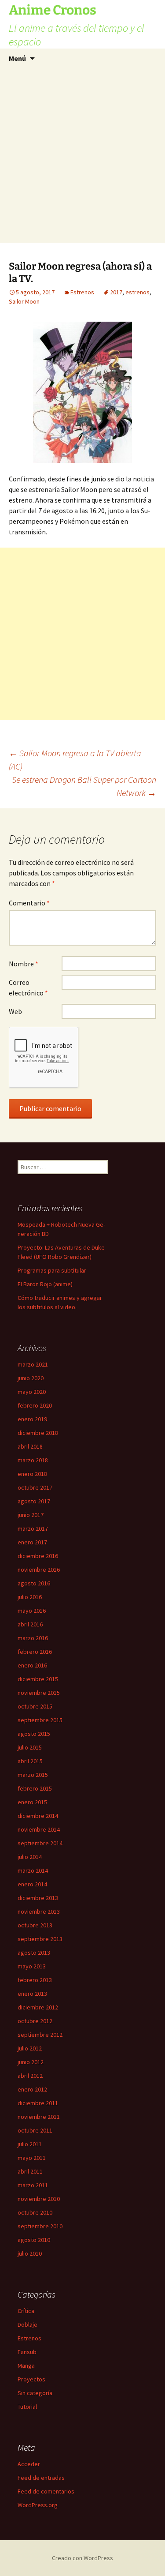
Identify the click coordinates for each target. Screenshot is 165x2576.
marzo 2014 (33, 1870)
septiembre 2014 (40, 1843)
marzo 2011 (33, 2185)
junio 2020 (31, 1378)
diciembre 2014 (38, 1816)
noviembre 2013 (39, 1911)
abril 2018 (30, 1446)
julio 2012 (30, 2048)
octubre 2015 (35, 1706)
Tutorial (27, 2407)
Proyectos (31, 2379)
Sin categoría (35, 2393)
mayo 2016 (32, 1611)
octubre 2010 (35, 2212)
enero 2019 (32, 1419)
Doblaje (27, 2324)
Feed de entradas (41, 2478)
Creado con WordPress (82, 2558)
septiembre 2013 (40, 1939)
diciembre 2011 (38, 2103)
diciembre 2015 (38, 1679)
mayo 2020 (32, 1392)
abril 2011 (30, 2171)
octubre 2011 (35, 2130)
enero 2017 (32, 1542)
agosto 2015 (34, 1734)
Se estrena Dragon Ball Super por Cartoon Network (84, 786)
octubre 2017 (35, 1487)
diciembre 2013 (38, 1898)
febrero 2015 (35, 1788)
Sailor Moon (24, 301)
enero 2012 (32, 2089)
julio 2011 (30, 2144)
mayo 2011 (32, 2158)
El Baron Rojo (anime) (45, 1284)
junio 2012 (31, 2062)
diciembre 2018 (38, 1433)
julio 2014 (30, 1857)
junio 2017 (31, 1515)
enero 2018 (32, 1474)
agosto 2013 (34, 1953)
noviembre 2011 (39, 2117)
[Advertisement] (82, 156)
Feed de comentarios (46, 2491)
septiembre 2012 (40, 2035)
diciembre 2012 (38, 2007)
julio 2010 (30, 2253)
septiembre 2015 (40, 1720)
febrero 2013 (35, 1980)
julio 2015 (30, 1747)
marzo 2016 (33, 1638)
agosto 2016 (34, 1583)
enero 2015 (32, 1802)
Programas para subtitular (52, 1270)
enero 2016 (32, 1665)
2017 (116, 292)
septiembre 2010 (40, 2226)
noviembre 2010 (39, 2199)
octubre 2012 (35, 2021)
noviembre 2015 (39, 1693)
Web (15, 1011)
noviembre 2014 (39, 1829)
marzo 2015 (33, 1775)
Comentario (29, 903)
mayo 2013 (32, 1966)
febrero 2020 (35, 1405)
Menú (17, 58)
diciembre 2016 (38, 1556)
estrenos (137, 292)
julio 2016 (30, 1597)
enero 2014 (32, 1884)
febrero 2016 (35, 1652)
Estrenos (82, 292)
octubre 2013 (35, 1925)
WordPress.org (38, 2505)
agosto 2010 (34, 2240)
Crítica (26, 2311)
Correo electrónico (28, 988)
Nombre (24, 964)
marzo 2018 (33, 1460)
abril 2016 (30, 1624)
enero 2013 (32, 1994)
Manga (26, 2366)
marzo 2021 (33, 1364)
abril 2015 (30, 1761)
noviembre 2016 (39, 1570)
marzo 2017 (33, 1528)
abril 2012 (30, 2076)
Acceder (29, 2464)
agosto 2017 (34, 1501)
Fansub (27, 2352)
